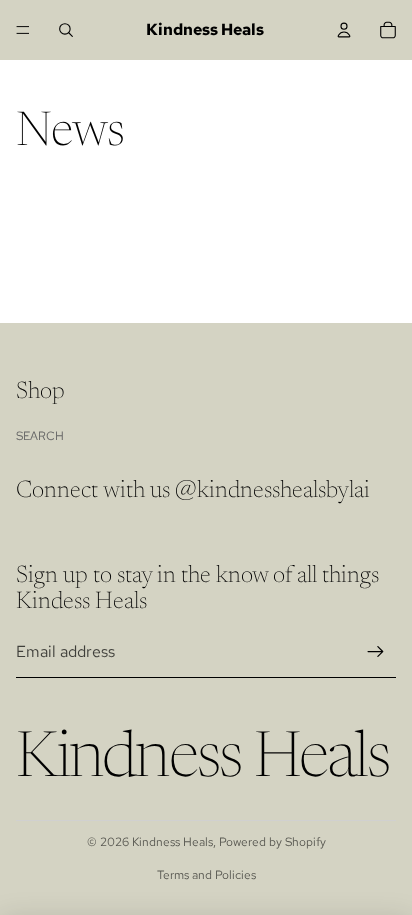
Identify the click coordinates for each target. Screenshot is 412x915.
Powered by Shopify (272, 842)
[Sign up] (376, 652)
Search (40, 436)
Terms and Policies (206, 875)
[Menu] (23, 30)
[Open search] (66, 30)
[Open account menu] (344, 30)
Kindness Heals (172, 842)
